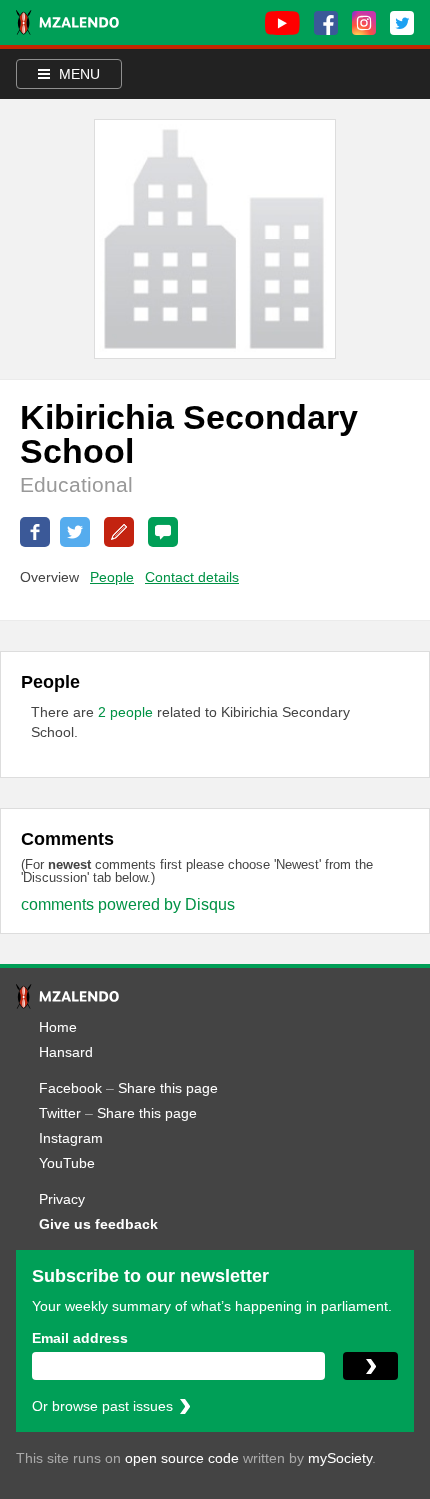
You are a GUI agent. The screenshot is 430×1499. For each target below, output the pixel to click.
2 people (127, 712)
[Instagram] (364, 23)
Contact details (192, 577)
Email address (80, 1338)
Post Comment (163, 532)
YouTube (67, 1163)
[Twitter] (402, 23)
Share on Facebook (35, 532)
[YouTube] (282, 23)
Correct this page (119, 532)
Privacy (62, 1199)
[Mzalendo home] (67, 22)
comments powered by (128, 904)
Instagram (71, 1138)
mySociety (340, 1458)
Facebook (70, 1088)
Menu (77, 74)
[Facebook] (326, 23)
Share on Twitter (75, 532)
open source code (182, 1458)
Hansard (66, 1052)
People (112, 577)
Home (58, 1027)
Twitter (60, 1113)
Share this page (168, 1088)
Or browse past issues (102, 1406)
